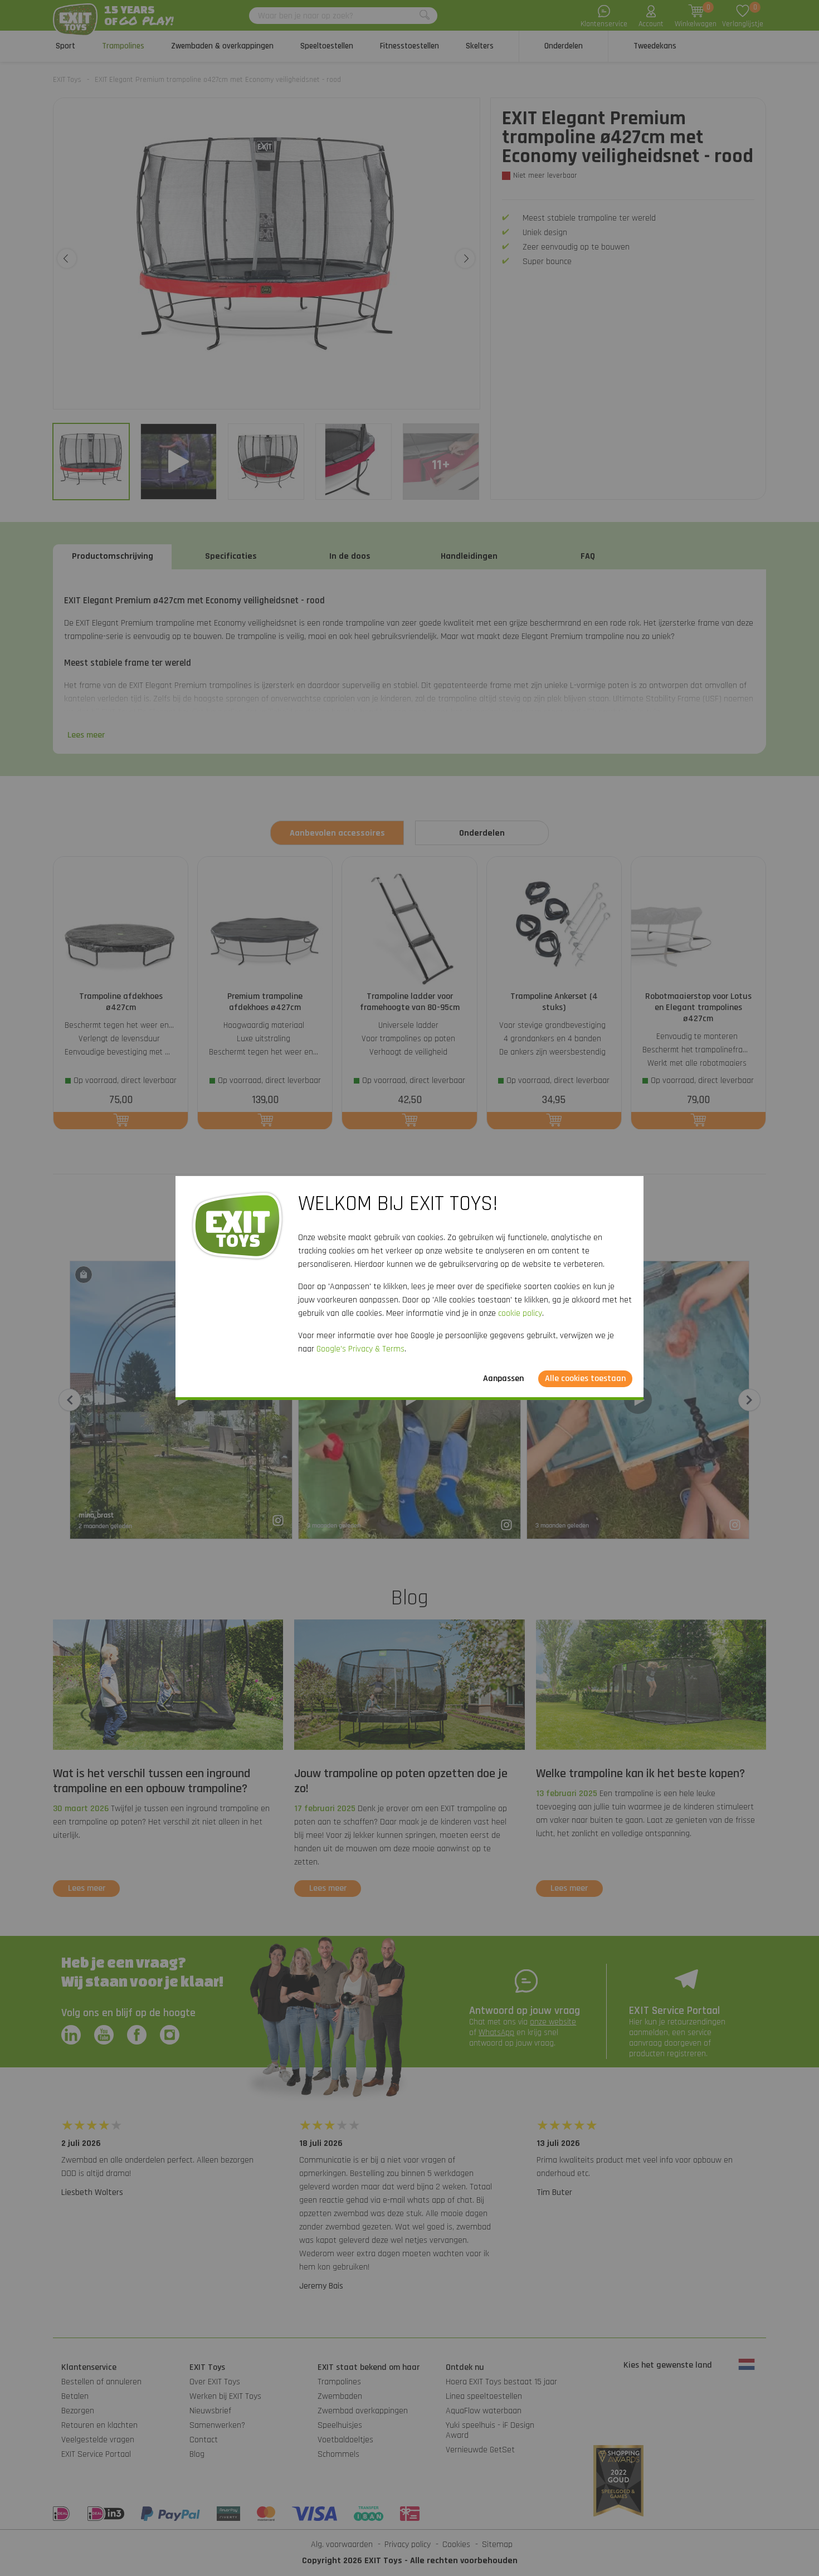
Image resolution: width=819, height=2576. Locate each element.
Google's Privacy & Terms (360, 1349)
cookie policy (520, 1313)
